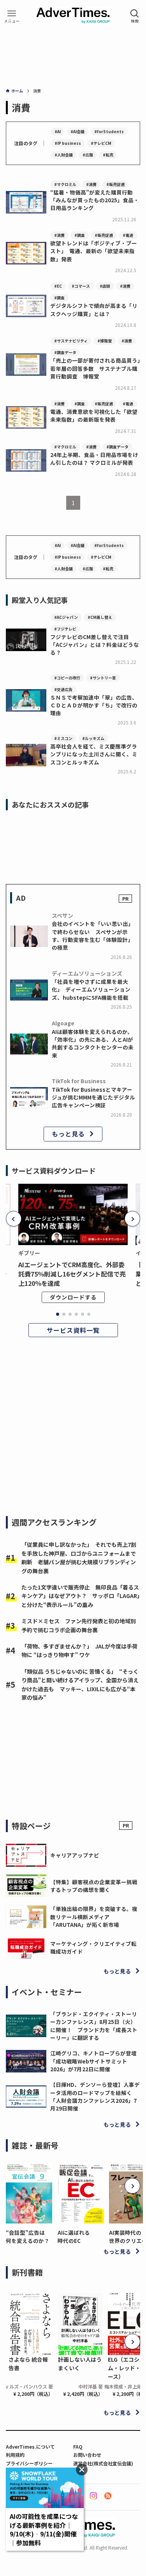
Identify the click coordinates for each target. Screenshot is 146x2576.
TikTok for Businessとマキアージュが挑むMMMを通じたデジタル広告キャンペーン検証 (93, 1097)
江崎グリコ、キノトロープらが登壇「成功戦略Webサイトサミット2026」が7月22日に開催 (93, 2061)
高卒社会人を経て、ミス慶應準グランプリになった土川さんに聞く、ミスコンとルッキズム (94, 754)
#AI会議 (77, 131)
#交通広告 (63, 689)
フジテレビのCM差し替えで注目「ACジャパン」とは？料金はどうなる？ (95, 645)
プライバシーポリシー (29, 2463)
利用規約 (15, 2455)
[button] (14, 1219)
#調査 (80, 235)
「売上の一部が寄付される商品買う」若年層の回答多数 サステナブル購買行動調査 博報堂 (95, 368)
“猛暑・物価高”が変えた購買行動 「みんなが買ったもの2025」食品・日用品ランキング (95, 200)
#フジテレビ (65, 629)
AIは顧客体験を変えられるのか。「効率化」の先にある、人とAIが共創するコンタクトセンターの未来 (93, 1043)
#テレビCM (101, 143)
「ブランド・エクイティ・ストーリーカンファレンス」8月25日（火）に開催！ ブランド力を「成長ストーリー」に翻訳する (94, 2026)
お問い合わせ (87, 2455)
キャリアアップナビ (75, 1855)
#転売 (108, 155)
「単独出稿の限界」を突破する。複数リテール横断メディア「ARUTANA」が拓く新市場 (94, 1917)
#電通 (128, 235)
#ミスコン (63, 738)
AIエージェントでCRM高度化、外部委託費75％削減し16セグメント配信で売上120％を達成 (72, 1274)
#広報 (88, 155)
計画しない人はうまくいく (80, 2364)
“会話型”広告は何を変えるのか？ (28, 2236)
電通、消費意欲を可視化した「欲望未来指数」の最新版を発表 (94, 415)
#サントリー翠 (103, 678)
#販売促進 (115, 184)
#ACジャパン (66, 617)
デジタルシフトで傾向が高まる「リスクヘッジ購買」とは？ (94, 309)
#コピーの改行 (67, 678)
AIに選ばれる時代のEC (74, 2236)
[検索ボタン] (135, 16)
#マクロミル (65, 184)
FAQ (78, 2447)
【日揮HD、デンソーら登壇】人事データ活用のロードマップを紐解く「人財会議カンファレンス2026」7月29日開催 (95, 2096)
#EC (58, 286)
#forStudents (109, 131)
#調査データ (65, 352)
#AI (58, 131)
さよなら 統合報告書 (28, 2364)
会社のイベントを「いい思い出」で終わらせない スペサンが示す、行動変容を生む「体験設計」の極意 (93, 935)
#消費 (91, 184)
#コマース (81, 286)
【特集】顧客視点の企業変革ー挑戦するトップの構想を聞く (94, 1886)
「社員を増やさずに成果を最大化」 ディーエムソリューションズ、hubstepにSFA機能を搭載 (91, 989)
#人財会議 (64, 155)
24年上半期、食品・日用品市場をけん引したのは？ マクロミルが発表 (94, 459)
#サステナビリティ (71, 341)
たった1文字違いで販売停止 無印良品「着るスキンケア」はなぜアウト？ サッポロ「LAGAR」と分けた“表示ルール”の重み (81, 1596)
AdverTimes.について (30, 2447)
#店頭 (105, 286)
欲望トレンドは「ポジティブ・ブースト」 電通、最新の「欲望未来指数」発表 (94, 251)
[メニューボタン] (12, 16)
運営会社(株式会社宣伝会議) (103, 2463)
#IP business (68, 143)
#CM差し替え (100, 617)
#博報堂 (105, 341)
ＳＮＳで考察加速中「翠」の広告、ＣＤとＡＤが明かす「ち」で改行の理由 (94, 705)
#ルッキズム (93, 738)
